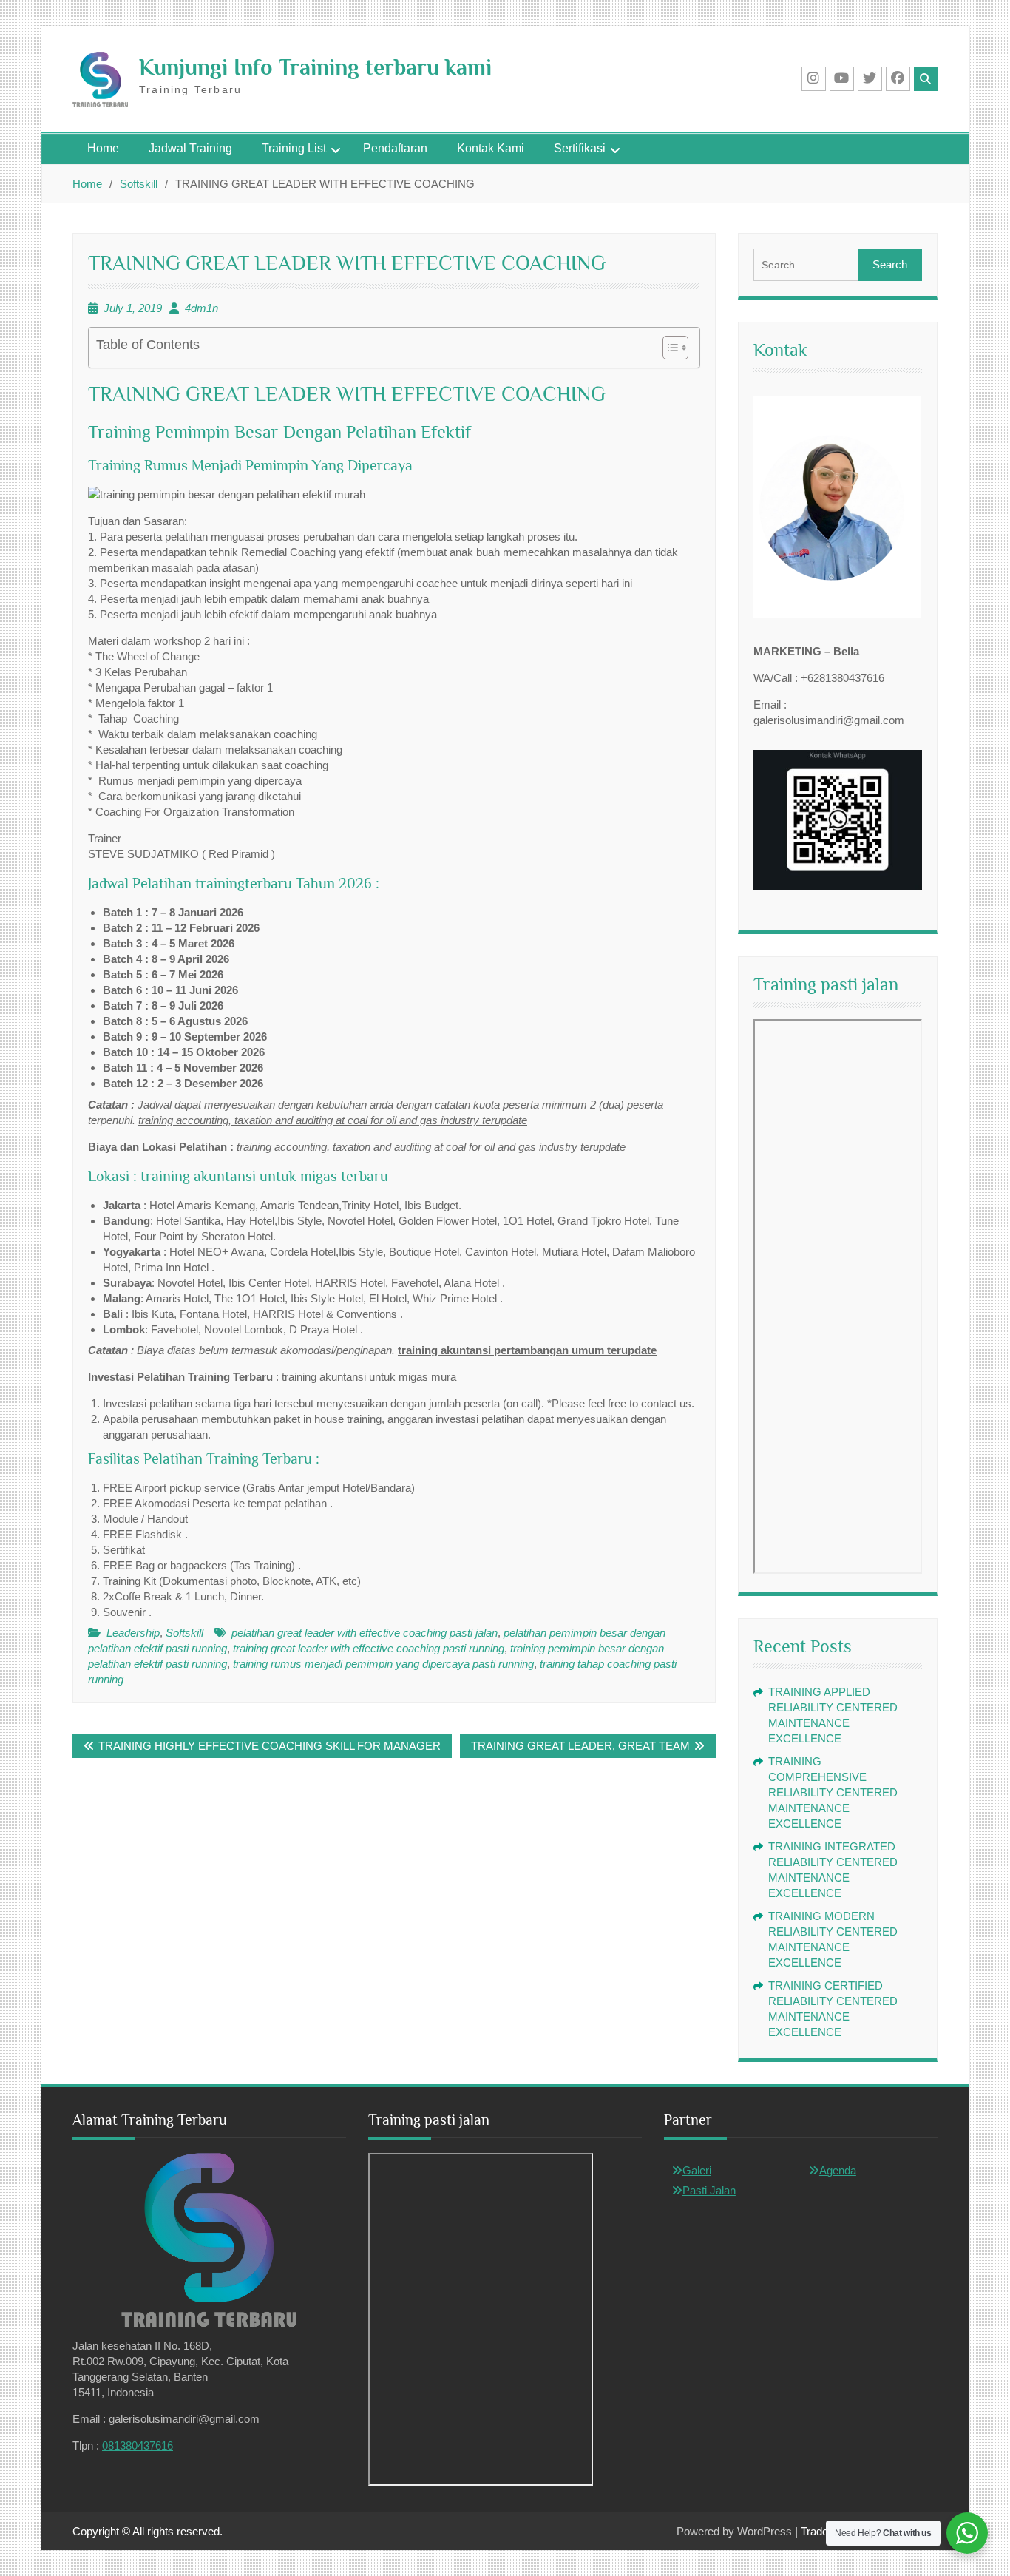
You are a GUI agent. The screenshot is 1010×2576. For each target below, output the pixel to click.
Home (103, 148)
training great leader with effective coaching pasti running (369, 1648)
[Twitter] (870, 79)
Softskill (184, 1633)
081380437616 (138, 2445)
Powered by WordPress (734, 2531)
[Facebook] (898, 79)
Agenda (838, 2170)
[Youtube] (842, 79)
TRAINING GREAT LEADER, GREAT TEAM (580, 1746)
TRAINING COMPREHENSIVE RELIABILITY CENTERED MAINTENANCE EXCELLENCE (833, 1792)
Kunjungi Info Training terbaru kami (315, 67)
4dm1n (201, 308)
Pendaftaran (395, 148)
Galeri (697, 2170)
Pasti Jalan (709, 2190)
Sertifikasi (580, 148)
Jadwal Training (190, 148)
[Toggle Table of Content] (668, 348)
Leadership (133, 1633)
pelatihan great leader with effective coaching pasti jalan (365, 1633)
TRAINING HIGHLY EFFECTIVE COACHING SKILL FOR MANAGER (270, 1746)
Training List (294, 148)
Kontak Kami (491, 148)
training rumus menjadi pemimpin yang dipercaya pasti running (383, 1664)
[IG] (814, 79)
